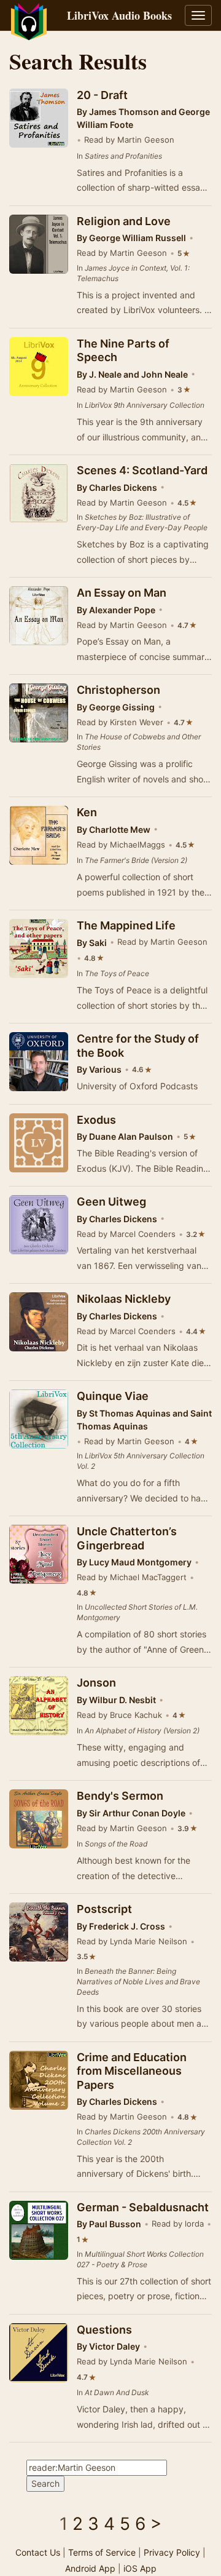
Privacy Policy (172, 2552)
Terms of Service (102, 2552)
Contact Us (38, 2552)
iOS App (140, 2568)
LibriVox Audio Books (119, 15)
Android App (90, 2568)
